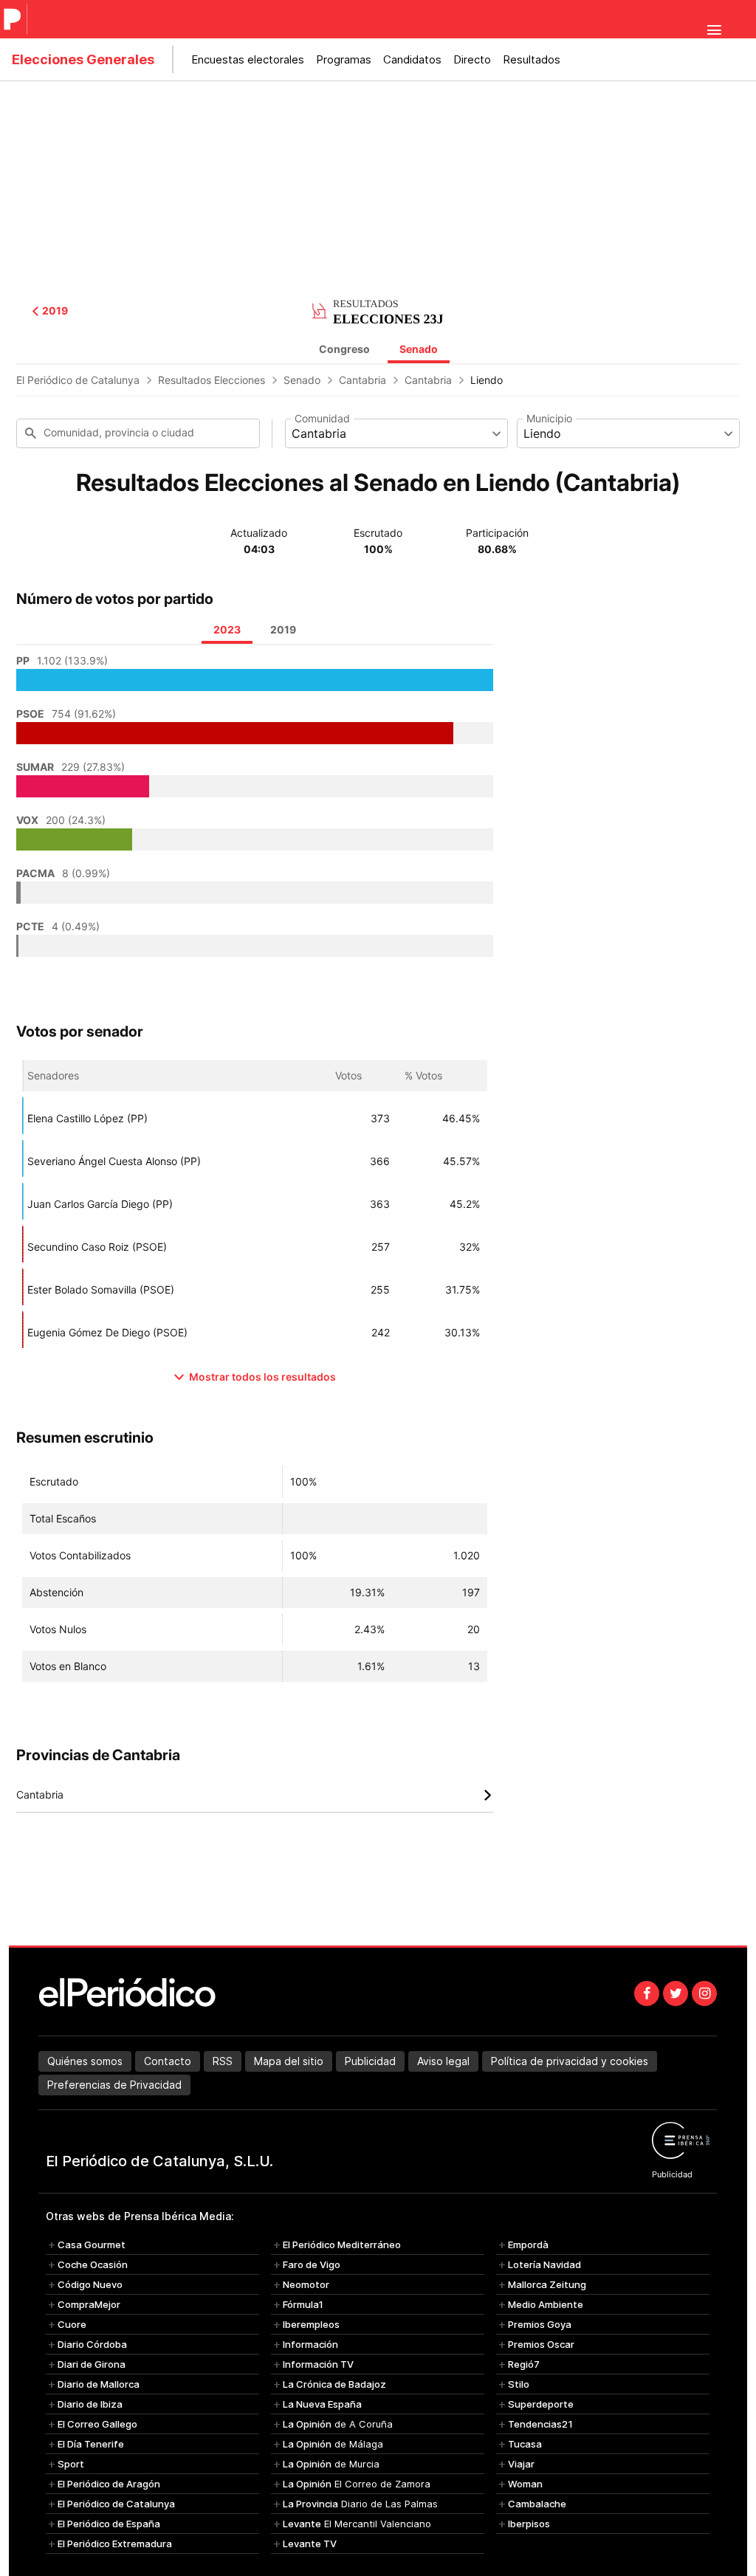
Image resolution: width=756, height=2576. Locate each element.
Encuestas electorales (248, 59)
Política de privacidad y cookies (570, 2061)
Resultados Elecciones (212, 380)
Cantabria (362, 380)
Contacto (168, 2061)
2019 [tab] (283, 629)
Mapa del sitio (289, 2061)
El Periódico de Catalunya (78, 380)
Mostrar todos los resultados (262, 1377)
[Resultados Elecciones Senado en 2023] (378, 309)
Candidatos (412, 59)
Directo (472, 59)
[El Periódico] (14, 19)
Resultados (532, 59)
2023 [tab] (227, 629)
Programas (344, 59)
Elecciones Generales (83, 59)
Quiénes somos (85, 2061)
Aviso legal (443, 2061)
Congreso (344, 349)
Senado (419, 349)
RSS (223, 2061)
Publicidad (370, 2061)
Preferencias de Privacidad (114, 2085)
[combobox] (396, 433)
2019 (55, 311)
